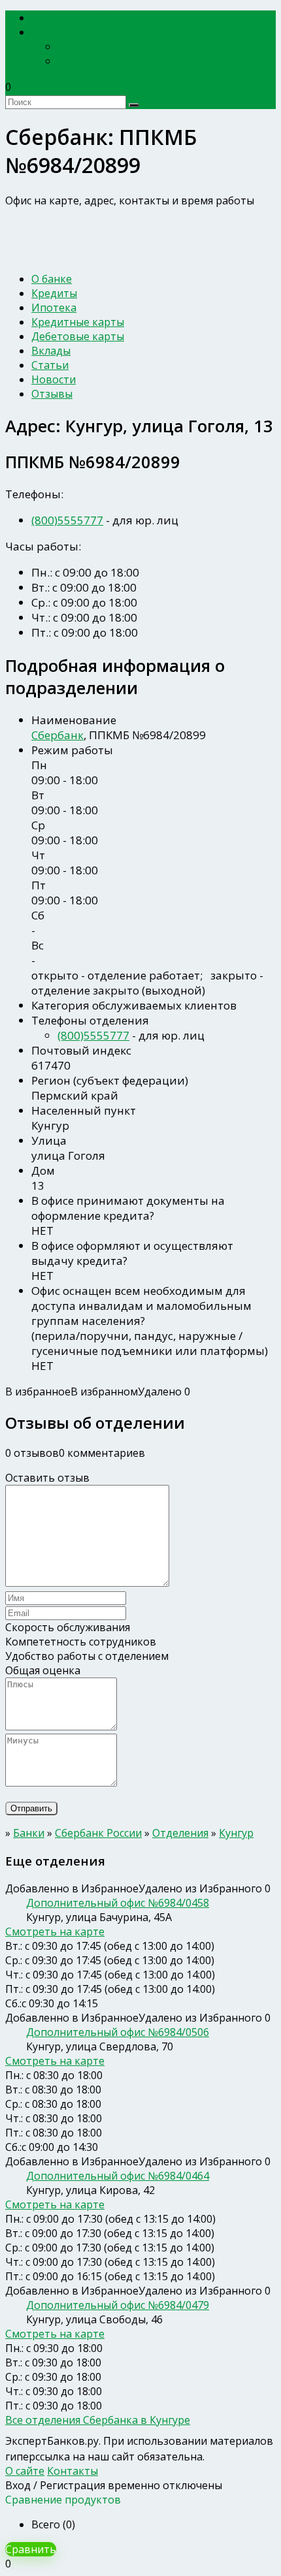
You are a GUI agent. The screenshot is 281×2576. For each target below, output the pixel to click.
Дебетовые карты (78, 336)
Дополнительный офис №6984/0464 (118, 2176)
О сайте (25, 2471)
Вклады (51, 351)
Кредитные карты (78, 322)
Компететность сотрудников (81, 1642)
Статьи (50, 365)
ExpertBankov (75, 18)
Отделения (180, 1833)
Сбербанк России (103, 46)
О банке (52, 279)
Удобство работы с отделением (87, 1656)
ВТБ (68, 61)
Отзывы (52, 394)
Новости (54, 379)
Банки (55, 32)
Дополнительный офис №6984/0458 (118, 1903)
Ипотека (54, 308)
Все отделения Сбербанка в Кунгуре (98, 2420)
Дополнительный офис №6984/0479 (118, 2305)
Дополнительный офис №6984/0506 (118, 2032)
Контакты (73, 2471)
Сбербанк (58, 735)
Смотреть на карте (55, 1932)
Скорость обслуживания (68, 1627)
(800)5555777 (67, 520)
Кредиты (54, 293)
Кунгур (236, 1833)
